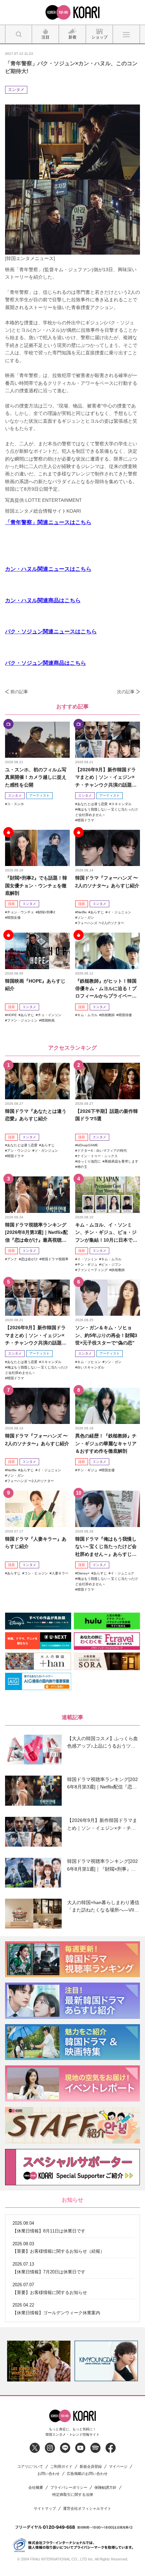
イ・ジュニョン (119, 912)
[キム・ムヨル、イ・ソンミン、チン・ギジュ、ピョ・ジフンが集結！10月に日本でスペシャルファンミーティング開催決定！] (108, 1195)
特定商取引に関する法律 (73, 2495)
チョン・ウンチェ (21, 912)
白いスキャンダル (91, 1367)
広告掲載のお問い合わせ (87, 2474)
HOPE (12, 1015)
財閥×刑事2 (47, 912)
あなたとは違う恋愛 (92, 804)
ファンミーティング (92, 1270)
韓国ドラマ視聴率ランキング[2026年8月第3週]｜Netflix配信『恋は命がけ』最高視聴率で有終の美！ (36, 1233)
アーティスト (39, 795)
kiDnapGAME (88, 1145)
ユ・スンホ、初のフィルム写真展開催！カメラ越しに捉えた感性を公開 (36, 777)
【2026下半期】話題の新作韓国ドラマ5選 (107, 1115)
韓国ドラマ (86, 820)
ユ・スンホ (16, 804)
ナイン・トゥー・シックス (97, 1156)
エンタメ (16, 90)
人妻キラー (60, 1573)
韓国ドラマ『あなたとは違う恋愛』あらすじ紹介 (36, 1115)
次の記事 (126, 692)
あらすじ (97, 912)
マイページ (118, 2467)
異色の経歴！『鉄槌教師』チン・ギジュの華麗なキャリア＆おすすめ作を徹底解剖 (106, 1443)
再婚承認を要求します (121, 1161)
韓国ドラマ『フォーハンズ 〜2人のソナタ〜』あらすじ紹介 (107, 882)
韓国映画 (48, 1020)
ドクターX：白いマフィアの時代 (102, 1151)
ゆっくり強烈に (89, 1161)
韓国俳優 (125, 1015)
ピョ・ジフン (111, 1264)
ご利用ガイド (61, 2467)
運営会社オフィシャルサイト (87, 2509)
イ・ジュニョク (122, 1573)
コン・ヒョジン (36, 1573)
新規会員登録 (91, 2467)
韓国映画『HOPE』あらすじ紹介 (35, 985)
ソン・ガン (86, 918)
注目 (11, 904)
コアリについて (30, 2467)
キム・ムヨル (87, 1015)
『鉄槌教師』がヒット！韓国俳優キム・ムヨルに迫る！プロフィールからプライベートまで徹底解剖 (106, 989)
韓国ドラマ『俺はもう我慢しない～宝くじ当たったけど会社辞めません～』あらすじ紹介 (106, 1547)
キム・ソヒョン (89, 1362)
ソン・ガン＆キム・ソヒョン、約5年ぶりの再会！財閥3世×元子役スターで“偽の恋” (106, 1335)
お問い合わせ (49, 2474)
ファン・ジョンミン (22, 1020)
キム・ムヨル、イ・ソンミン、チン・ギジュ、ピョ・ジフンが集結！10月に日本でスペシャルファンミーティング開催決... (106, 1233)
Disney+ (83, 1573)
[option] (39, 2361)
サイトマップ (45, 2509)
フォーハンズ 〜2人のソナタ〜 (101, 923)
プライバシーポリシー (69, 2488)
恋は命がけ (29, 1259)
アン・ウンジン (19, 1151)
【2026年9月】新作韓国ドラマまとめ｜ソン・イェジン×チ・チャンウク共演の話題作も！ (106, 778)
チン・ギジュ (87, 1264)
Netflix (82, 912)
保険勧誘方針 (106, 2488)
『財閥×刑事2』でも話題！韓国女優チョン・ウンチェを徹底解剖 (36, 885)
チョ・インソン (50, 1015)
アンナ (12, 1259)
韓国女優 (14, 918)
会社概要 (36, 2488)
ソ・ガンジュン (46, 1151)
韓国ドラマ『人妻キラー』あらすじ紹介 (36, 1543)
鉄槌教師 (108, 1015)
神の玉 (82, 1167)
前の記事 (19, 692)
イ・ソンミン (87, 1259)
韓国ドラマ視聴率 (55, 1259)
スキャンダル (121, 804)
